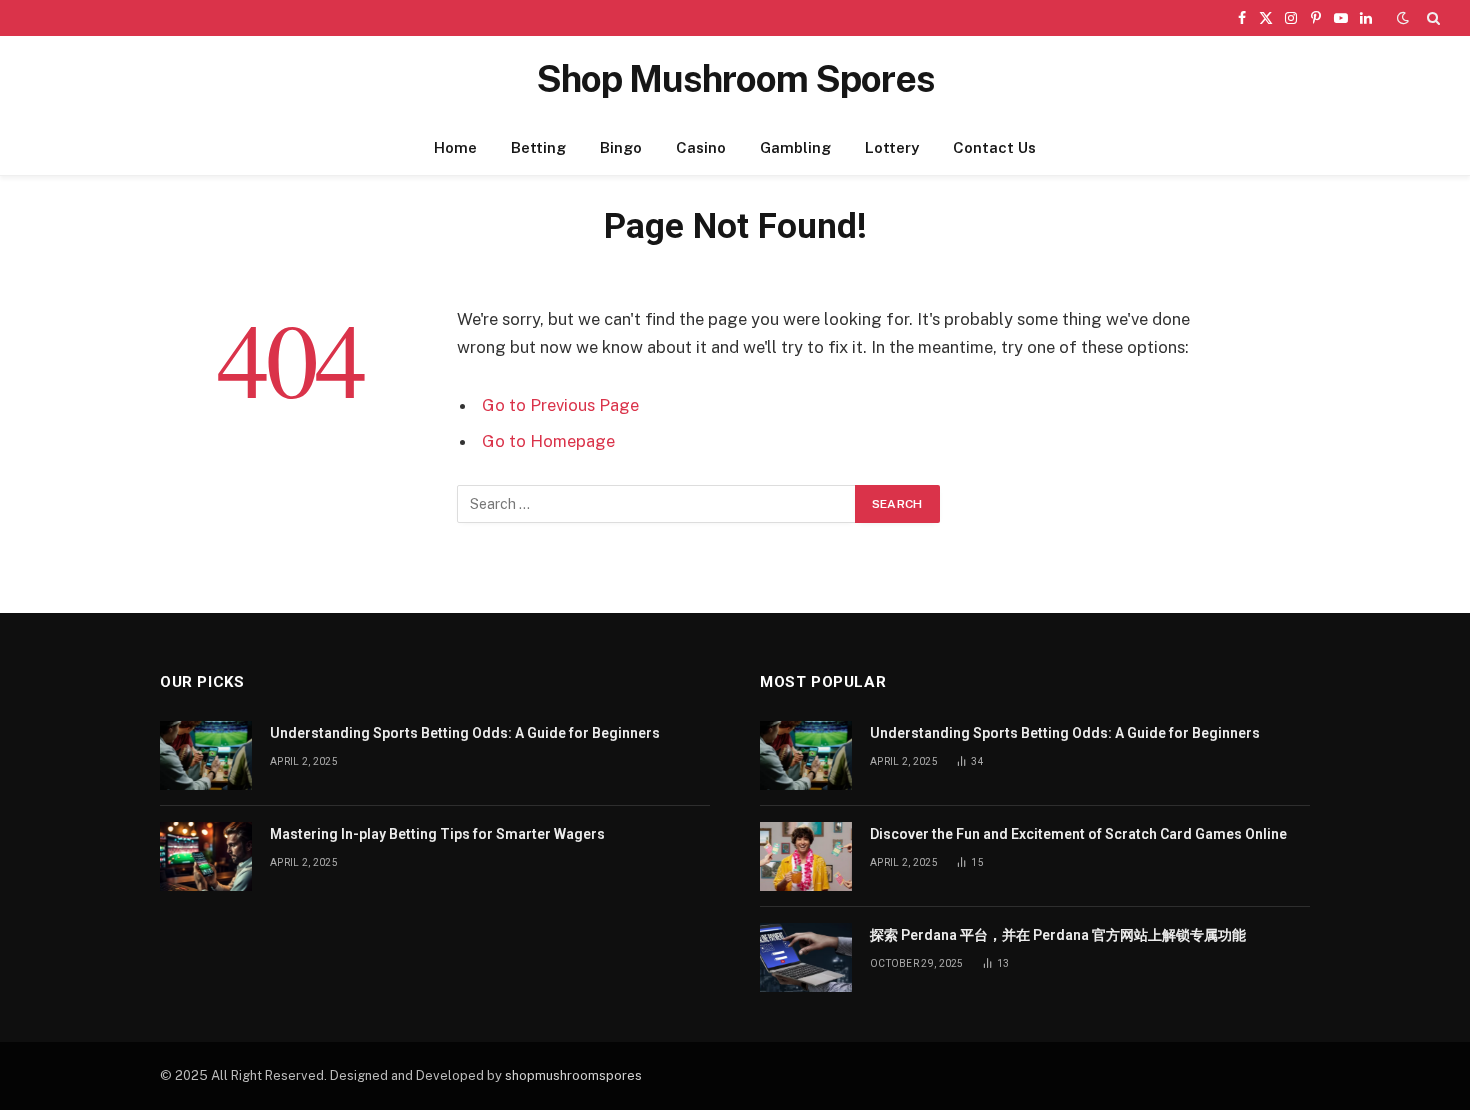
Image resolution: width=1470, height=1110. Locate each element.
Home (455, 147)
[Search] (1431, 18)
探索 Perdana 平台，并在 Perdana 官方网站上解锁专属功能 (1058, 935)
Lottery (892, 147)
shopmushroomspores (573, 1075)
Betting (538, 147)
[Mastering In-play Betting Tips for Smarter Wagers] (206, 856)
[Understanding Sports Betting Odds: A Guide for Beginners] (206, 755)
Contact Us (994, 147)
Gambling (795, 147)
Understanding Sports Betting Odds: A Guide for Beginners (465, 733)
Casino (701, 147)
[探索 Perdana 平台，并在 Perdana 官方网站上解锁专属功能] (806, 957)
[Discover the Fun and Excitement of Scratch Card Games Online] (806, 856)
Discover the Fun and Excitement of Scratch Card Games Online (1078, 834)
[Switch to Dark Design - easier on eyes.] (1403, 18)
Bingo (621, 147)
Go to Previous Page (560, 405)
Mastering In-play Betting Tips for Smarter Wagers (437, 834)
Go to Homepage (548, 441)
